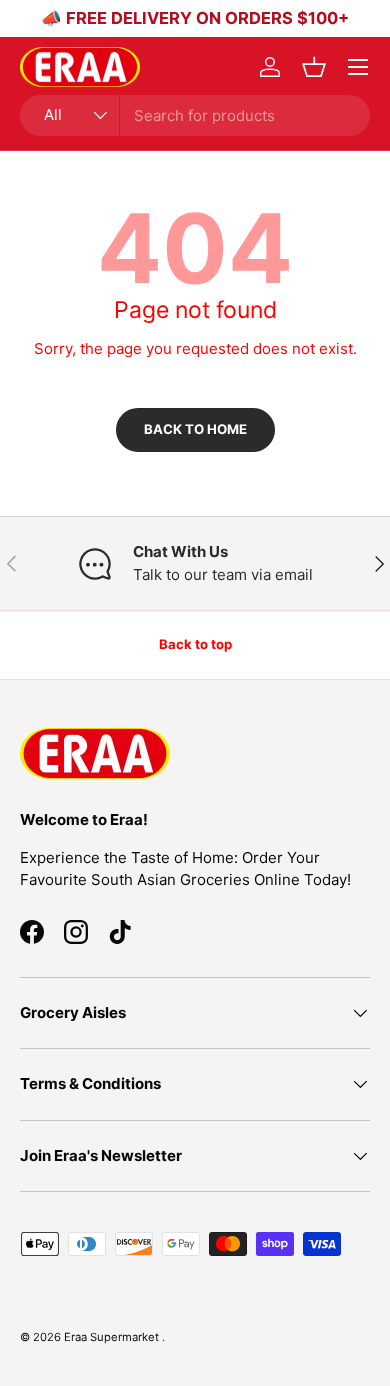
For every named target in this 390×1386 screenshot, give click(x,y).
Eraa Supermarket (113, 1337)
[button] (314, 67)
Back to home (195, 429)
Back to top (195, 644)
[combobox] (195, 115)
